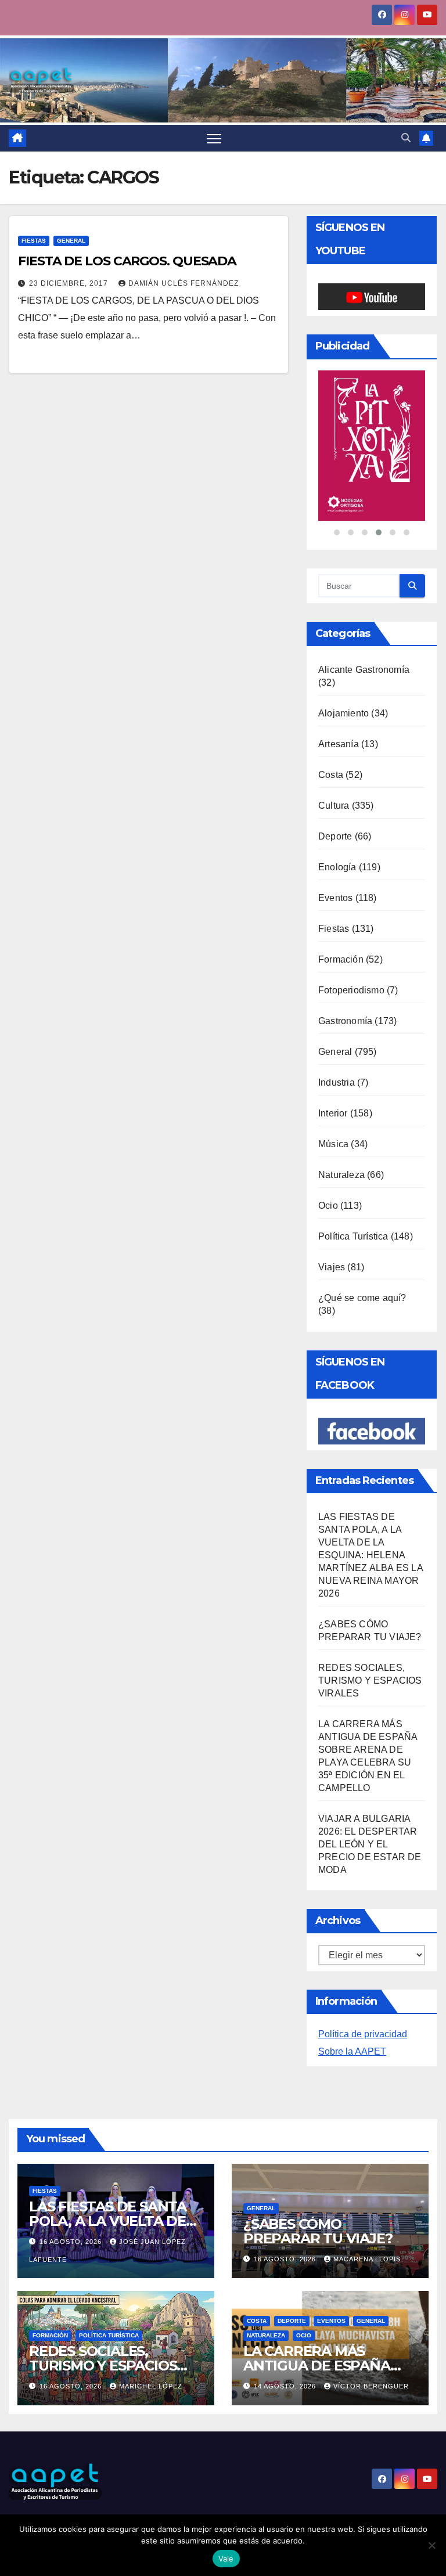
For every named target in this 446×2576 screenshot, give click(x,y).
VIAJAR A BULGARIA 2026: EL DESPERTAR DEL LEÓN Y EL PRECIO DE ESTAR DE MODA (370, 1801)
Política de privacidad (363, 1990)
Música (333, 1100)
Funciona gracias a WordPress (62, 2502)
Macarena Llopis (367, 2215)
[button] (406, 138)
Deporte (335, 793)
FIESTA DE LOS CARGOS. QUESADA (127, 261)
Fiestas (34, 241)
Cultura (334, 762)
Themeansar (30, 2512)
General (71, 241)
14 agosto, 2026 (286, 2343)
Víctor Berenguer (371, 2343)
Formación (341, 916)
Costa (331, 731)
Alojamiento (344, 670)
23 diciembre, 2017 (70, 283)
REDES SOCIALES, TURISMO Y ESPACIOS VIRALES (370, 1637)
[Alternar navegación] (214, 138)
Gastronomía (345, 977)
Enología (337, 824)
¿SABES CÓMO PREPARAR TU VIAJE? (318, 2188)
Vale (226, 2559)
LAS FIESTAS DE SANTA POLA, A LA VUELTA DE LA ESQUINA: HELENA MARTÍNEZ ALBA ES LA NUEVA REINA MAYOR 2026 (371, 1512)
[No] (431, 2545)
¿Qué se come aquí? (362, 1254)
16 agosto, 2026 (72, 2198)
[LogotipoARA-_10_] (372, 424)
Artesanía (339, 700)
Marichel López (151, 2343)
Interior (333, 1070)
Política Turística (353, 1193)
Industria (337, 1039)
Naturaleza (341, 1131)
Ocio (328, 1162)
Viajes (332, 1224)
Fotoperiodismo (351, 947)
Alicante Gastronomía (364, 626)
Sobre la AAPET (352, 2008)
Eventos (335, 854)
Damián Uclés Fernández (184, 283)
